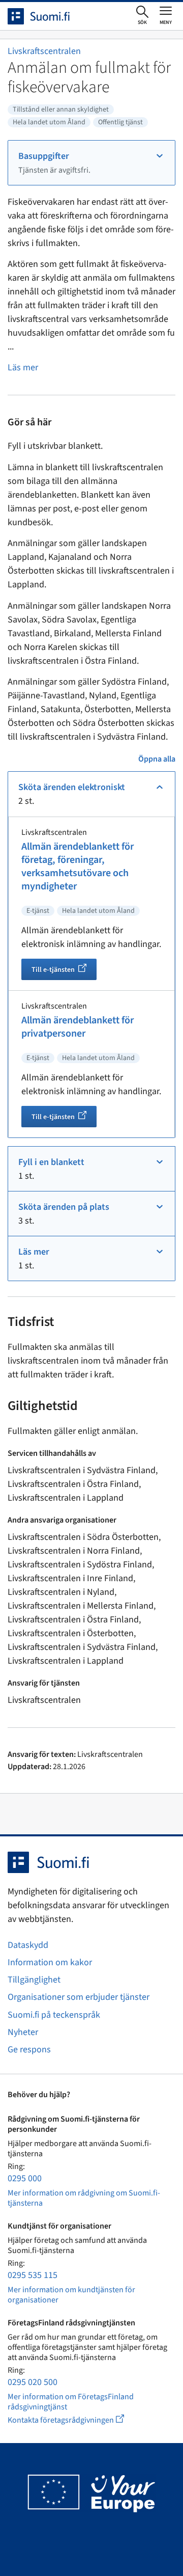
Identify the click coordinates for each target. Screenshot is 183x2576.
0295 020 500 (33, 2382)
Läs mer (23, 368)
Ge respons (29, 2050)
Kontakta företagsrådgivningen (74, 2420)
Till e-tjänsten (64, 971)
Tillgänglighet (34, 1980)
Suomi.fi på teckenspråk (54, 2015)
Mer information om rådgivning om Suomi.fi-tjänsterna (84, 2198)
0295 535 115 (33, 2275)
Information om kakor (50, 1962)
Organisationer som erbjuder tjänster (79, 1997)
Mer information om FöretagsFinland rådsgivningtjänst (71, 2402)
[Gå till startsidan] (48, 16)
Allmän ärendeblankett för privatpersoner (78, 1027)
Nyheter (23, 2032)
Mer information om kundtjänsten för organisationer (71, 2295)
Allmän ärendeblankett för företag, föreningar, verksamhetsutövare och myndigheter (78, 866)
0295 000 (25, 2178)
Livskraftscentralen (44, 51)
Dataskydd (28, 1945)
